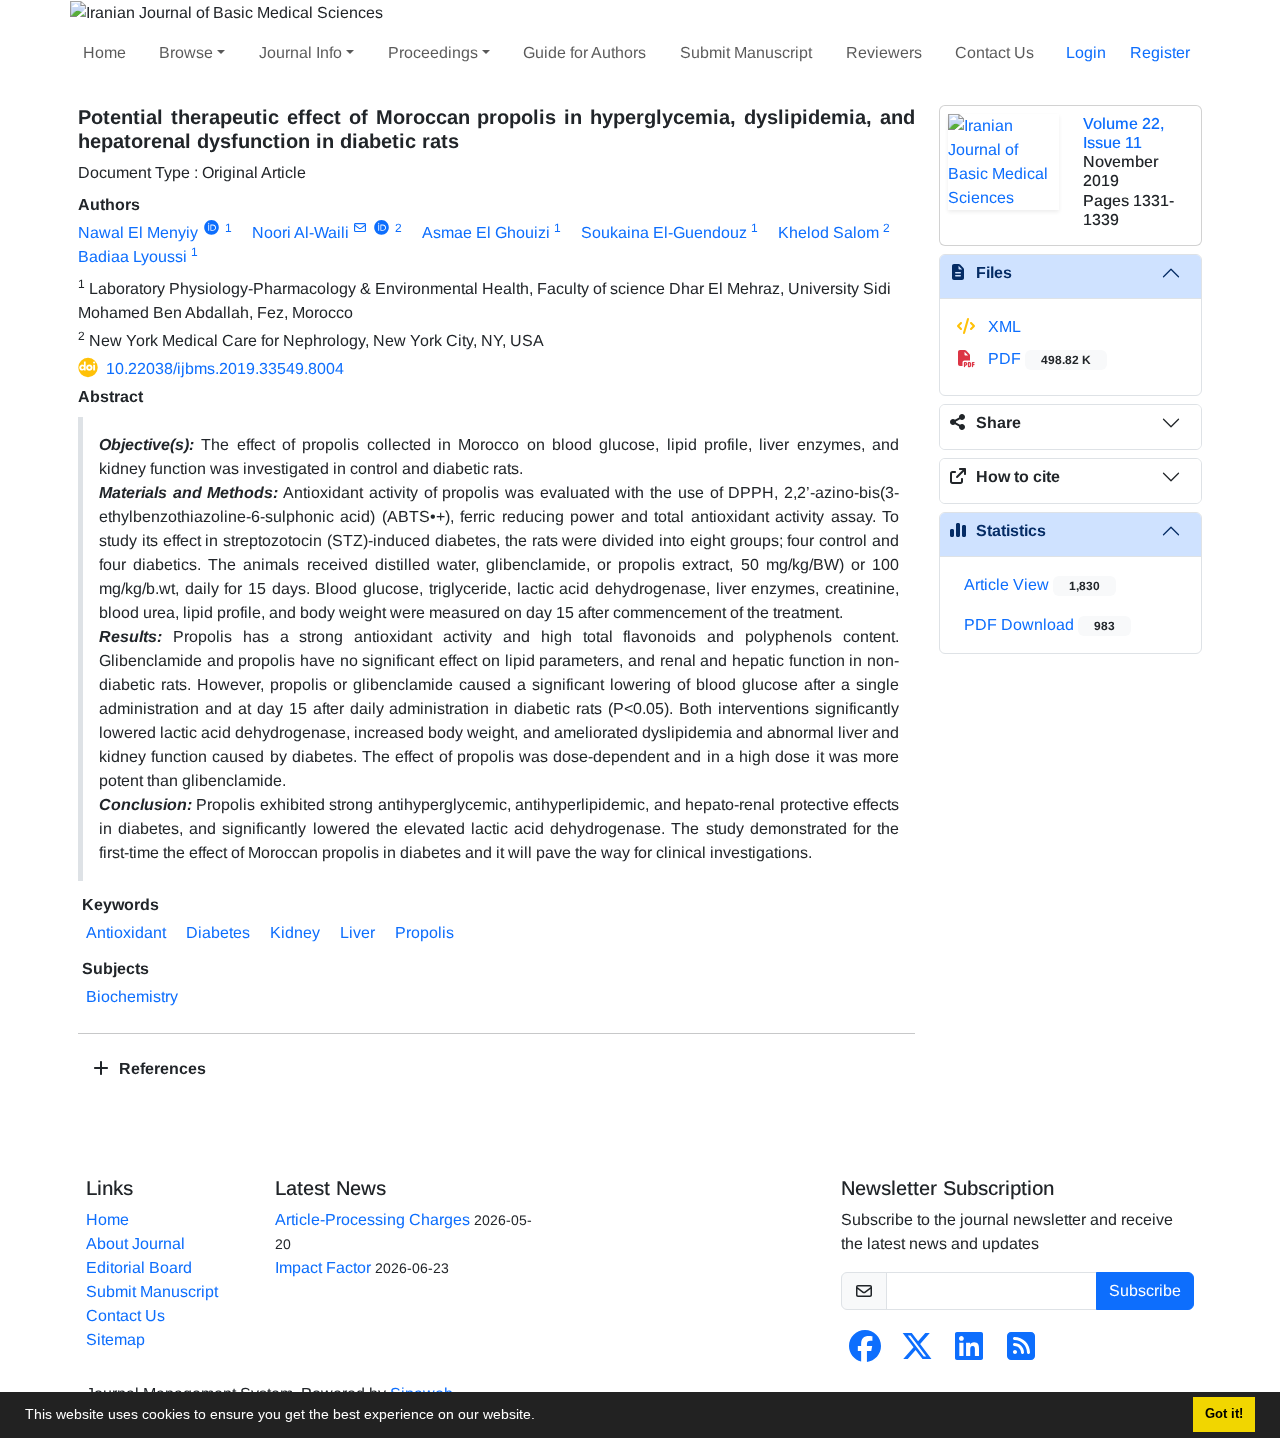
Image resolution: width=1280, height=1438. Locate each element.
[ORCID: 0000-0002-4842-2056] (211, 228)
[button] (542, 1417)
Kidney (295, 932)
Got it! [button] (1224, 1414)
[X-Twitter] (917, 1352)
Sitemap (115, 1339)
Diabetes (218, 932)
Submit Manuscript (746, 52)
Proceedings (433, 52)
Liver (357, 932)
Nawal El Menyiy (138, 232)
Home (104, 52)
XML (1002, 326)
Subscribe (1145, 1290)
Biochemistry (132, 996)
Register (1160, 52)
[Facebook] (865, 1352)
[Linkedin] (969, 1352)
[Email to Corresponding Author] (360, 228)
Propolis (424, 932)
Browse (186, 52)
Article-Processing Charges (372, 1219)
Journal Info (300, 52)
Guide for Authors (584, 52)
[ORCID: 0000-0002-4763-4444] (381, 228)
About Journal (135, 1243)
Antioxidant (126, 932)
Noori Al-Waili (300, 232)
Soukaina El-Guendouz (664, 232)
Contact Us (994, 52)
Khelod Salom (828, 232)
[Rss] (1021, 1352)
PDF (1037, 358)
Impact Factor (323, 1267)
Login (1086, 52)
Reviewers (884, 52)
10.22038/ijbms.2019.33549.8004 (225, 368)
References (160, 1068)
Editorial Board (139, 1267)
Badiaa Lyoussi (132, 256)
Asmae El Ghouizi (486, 232)
